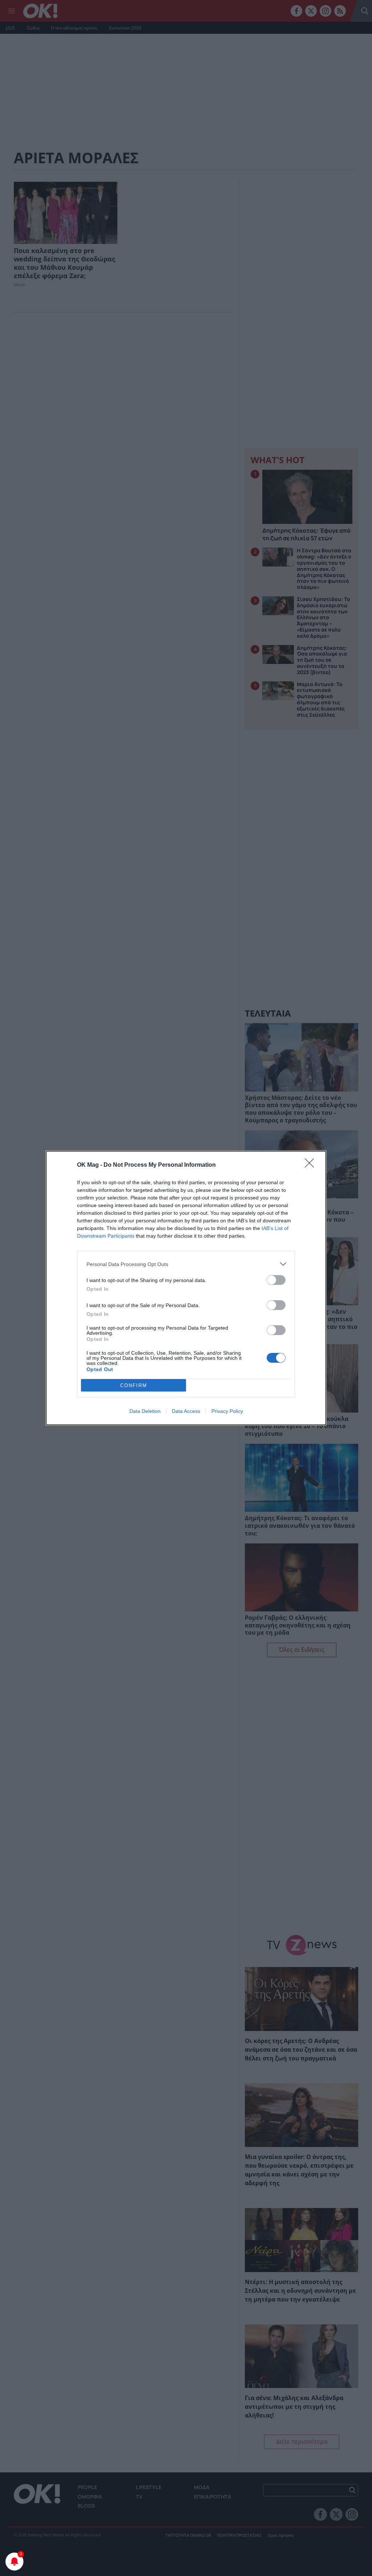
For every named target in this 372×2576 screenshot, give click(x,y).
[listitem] (186, 1264)
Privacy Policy (227, 1411)
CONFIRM (134, 1385)
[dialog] (186, 1288)
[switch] (276, 1280)
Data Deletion (145, 1411)
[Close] (312, 1165)
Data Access (186, 1411)
